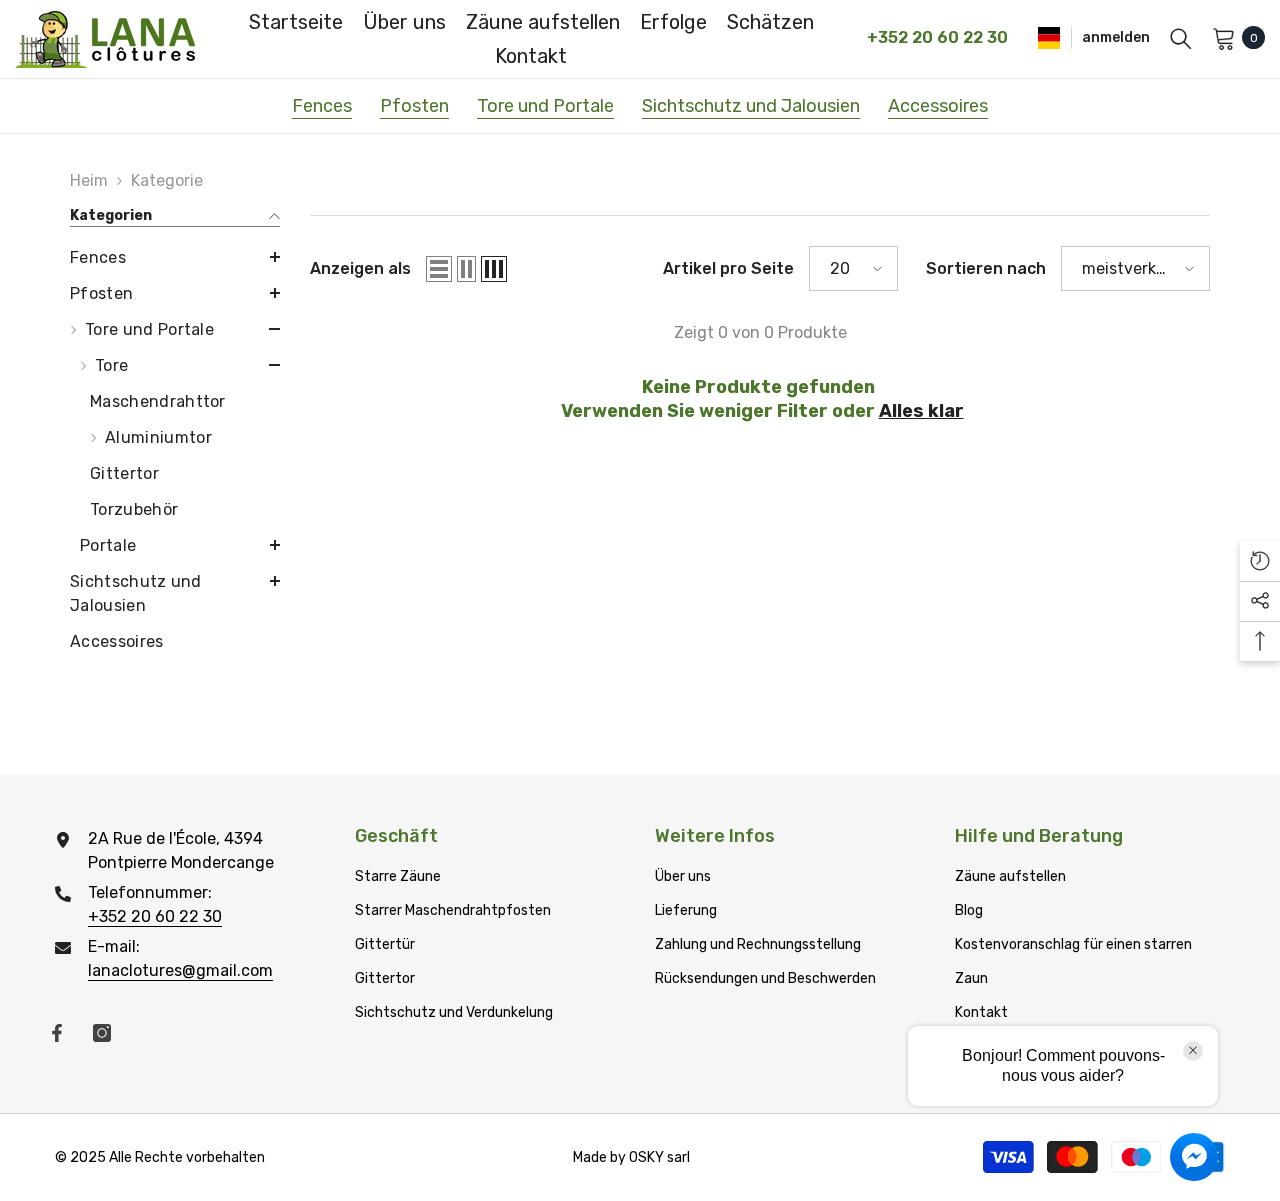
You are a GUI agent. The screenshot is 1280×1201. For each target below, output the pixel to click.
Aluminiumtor (158, 437)
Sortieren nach (986, 268)
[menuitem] (175, 258)
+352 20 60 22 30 (155, 916)
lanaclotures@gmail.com (180, 970)
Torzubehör (134, 509)
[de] (1049, 37)
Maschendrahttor (158, 401)
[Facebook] (57, 1033)
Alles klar (921, 411)
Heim (89, 180)
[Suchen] (1181, 38)
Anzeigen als (360, 268)
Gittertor (124, 473)
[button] (175, 257)
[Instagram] (102, 1033)
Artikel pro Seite (728, 268)
